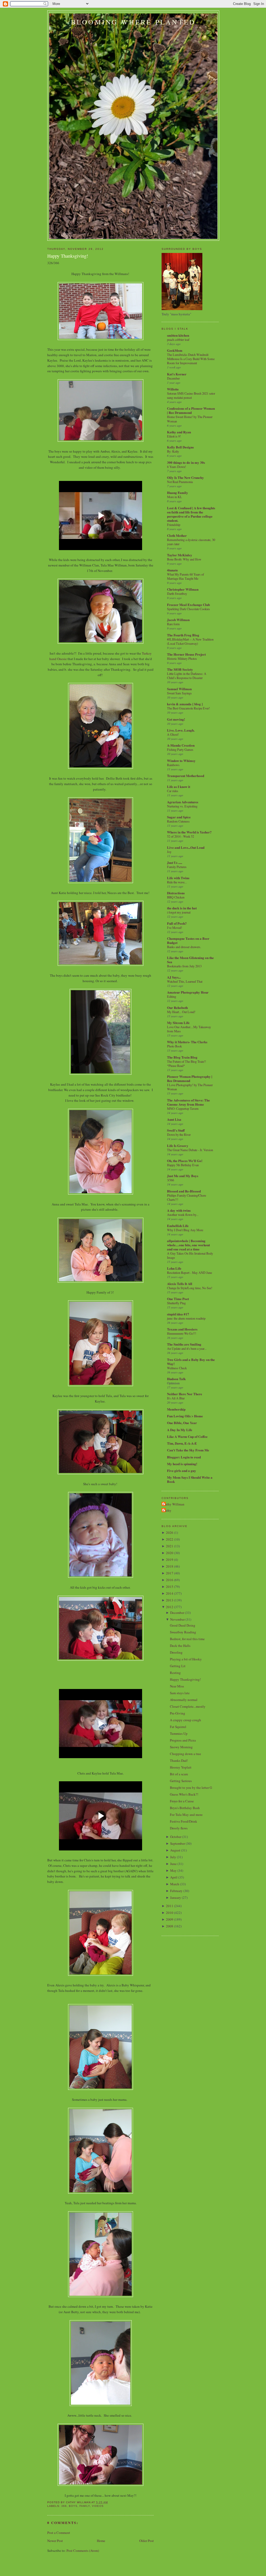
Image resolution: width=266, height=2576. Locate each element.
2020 (170, 1553)
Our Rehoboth (177, 1007)
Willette (173, 389)
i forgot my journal (179, 912)
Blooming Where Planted (133, 22)
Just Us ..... (175, 862)
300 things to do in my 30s (186, 462)
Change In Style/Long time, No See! (190, 1288)
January (176, 1897)
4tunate (172, 570)
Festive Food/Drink (184, 1821)
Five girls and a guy (182, 1470)
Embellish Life (178, 1226)
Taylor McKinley (180, 555)
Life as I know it (179, 787)
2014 (170, 1593)
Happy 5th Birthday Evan (183, 1165)
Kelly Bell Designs (180, 447)
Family (85, 2506)
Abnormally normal (184, 1700)
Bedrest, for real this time (187, 1639)
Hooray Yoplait (181, 1767)
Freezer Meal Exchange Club (188, 605)
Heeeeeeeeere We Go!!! (182, 1333)
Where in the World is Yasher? (189, 832)
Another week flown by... (183, 1215)
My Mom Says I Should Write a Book (190, 1479)
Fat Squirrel (178, 1727)
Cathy (167, 1510)
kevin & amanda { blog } (185, 704)
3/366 (171, 1180)
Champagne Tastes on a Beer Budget (188, 940)
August (175, 1850)
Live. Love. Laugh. (181, 730)
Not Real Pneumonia (180, 482)
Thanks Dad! (179, 1760)
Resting (175, 1673)
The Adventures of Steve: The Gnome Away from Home (188, 1102)
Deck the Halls (180, 1646)
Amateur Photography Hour (188, 992)
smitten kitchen (178, 335)
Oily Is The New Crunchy (185, 477)
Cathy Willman (174, 1504)
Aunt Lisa (174, 1119)
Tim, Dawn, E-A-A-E (182, 1443)
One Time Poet (178, 1299)
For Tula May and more (186, 1815)
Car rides (173, 791)
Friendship (174, 525)
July (173, 1857)
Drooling (176, 1652)
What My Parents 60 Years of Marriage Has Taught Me (185, 576)
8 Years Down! (177, 467)
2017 (170, 1573)
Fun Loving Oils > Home (185, 1416)
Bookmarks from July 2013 (184, 966)
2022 (170, 1539)
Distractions (176, 893)
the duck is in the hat (182, 908)
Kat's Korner (177, 374)
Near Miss (177, 1686)
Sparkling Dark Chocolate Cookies (188, 609)
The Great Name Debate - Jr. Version (190, 1150)
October (176, 1837)
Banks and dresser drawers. (184, 947)
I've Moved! (175, 928)
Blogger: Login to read (184, 1457)
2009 (170, 1919)
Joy (169, 852)
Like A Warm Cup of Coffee (187, 1436)
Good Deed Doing (183, 1625)
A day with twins (179, 1210)
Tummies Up (179, 1733)
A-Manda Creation (181, 745)
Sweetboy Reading (183, 1632)
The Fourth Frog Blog (183, 635)
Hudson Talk (176, 1379)
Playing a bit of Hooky (186, 1659)
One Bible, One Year (182, 1423)
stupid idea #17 (178, 1314)
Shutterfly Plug (176, 1303)
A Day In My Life (180, 1430)
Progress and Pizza (183, 1740)
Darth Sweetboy (177, 594)
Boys (73, 2506)
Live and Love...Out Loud (186, 847)
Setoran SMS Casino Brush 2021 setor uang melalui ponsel (191, 395)
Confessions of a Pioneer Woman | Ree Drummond (191, 410)
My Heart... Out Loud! (181, 1012)
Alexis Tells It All (180, 1284)
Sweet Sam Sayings (179, 693)
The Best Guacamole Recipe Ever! (188, 708)
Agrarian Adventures (183, 802)
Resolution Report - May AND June (189, 1273)
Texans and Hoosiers (182, 1329)
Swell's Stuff (176, 1130)
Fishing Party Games (180, 749)
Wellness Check (177, 1368)
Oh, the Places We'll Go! (185, 1161)
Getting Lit (178, 1666)
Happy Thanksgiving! (68, 256)
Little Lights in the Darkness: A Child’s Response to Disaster (187, 676)
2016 (170, 1580)
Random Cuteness (178, 821)
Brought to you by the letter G (191, 1788)
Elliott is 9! (174, 436)
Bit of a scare (179, 1774)
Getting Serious (181, 1781)
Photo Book (174, 1046)
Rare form (173, 624)
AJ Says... (174, 977)
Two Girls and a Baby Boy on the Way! (191, 1362)
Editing (172, 996)
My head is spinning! (182, 1464)
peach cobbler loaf (178, 340)
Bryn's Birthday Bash (185, 1808)
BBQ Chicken (176, 897)
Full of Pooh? (177, 923)
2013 (170, 1600)
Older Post (147, 2541)
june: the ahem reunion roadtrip (186, 1318)
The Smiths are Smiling (184, 1344)
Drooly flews (179, 1828)
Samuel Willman (179, 689)
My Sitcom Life (178, 1023)
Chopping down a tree (185, 1754)
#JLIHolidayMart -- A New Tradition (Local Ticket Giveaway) (190, 641)
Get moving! (176, 719)
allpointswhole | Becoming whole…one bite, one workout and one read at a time (188, 1245)
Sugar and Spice (179, 817)
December (173, 378)
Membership (176, 1409)
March (175, 1884)
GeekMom (175, 350)
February (176, 1891)
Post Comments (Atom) (83, 2551)
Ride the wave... (177, 882)
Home (101, 2541)
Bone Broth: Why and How (184, 559)
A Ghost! (173, 734)
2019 (170, 1560)
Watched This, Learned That (185, 981)
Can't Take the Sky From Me (188, 1450)
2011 (170, 1906)
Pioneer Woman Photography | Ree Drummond (190, 1078)
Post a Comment (59, 2533)
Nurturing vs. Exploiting (182, 806)
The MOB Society (180, 669)
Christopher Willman (183, 589)
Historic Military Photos (182, 658)
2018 (170, 1566)
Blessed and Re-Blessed (184, 1191)
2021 (170, 1546)
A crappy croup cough (185, 1720)
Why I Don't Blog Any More (185, 1230)
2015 (170, 1587)
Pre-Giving (178, 1713)
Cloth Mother (177, 535)
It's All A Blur (176, 1398)
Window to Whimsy (181, 761)
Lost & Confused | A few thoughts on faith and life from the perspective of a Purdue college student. (191, 514)
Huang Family (178, 493)
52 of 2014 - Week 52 (181, 836)
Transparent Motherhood (186, 776)
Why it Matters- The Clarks (187, 1042)
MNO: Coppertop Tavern (183, 1108)
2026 (170, 1532)
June (173, 1864)
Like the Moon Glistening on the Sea (190, 960)
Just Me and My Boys (183, 1176)
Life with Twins (178, 878)
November (177, 1619)
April (174, 1877)
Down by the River (179, 1134)
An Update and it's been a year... (187, 1348)
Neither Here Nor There (185, 1394)
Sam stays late (180, 1693)
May (173, 1870)
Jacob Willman (178, 620)
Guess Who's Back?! (184, 1794)
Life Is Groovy (178, 1146)
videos (98, 2506)
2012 (170, 1607)
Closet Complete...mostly (188, 1706)
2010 (170, 1913)
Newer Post (55, 2541)
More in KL (175, 497)
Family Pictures (177, 867)
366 (64, 2506)
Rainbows (173, 765)
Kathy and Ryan (179, 432)
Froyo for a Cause (182, 1801)
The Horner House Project (186, 654)
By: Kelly (173, 451)
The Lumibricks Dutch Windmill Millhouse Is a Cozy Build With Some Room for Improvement (191, 359)
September (178, 1843)
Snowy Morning (181, 1747)
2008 (170, 1926)
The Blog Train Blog (182, 1057)
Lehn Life (174, 1268)
